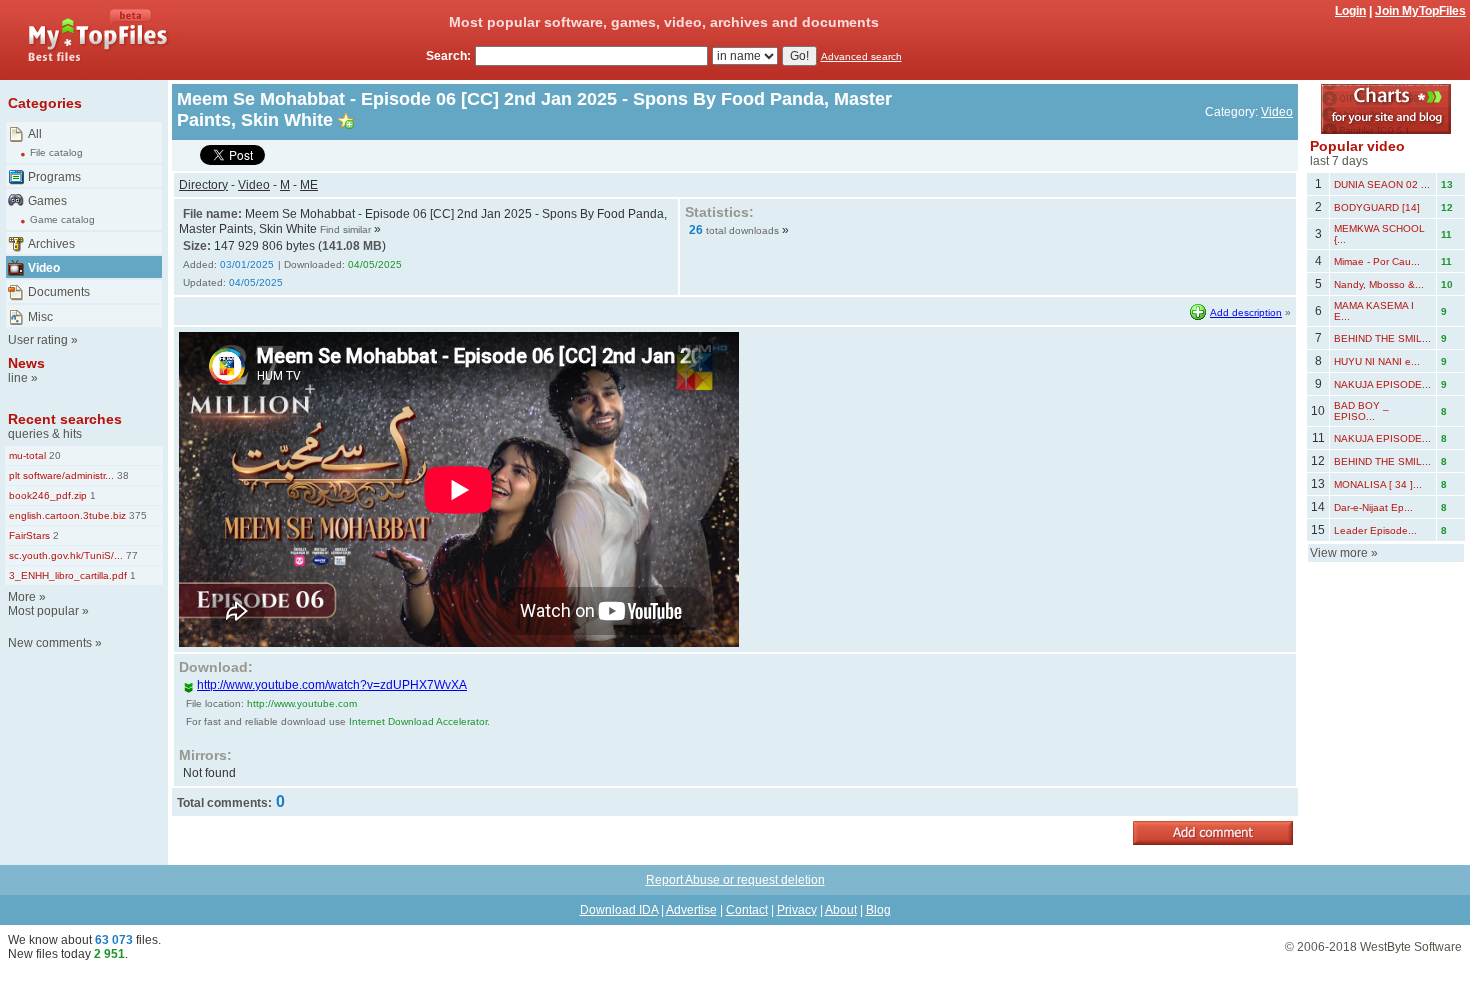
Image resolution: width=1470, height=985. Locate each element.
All (35, 134)
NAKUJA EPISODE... (1382, 384)
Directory (203, 185)
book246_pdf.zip (48, 495)
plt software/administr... (61, 475)
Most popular (43, 611)
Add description (1246, 312)
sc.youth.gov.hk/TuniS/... (66, 555)
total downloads (742, 230)
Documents (59, 292)
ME (309, 185)
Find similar (345, 229)
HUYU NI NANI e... (1377, 361)
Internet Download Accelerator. (419, 721)
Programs (54, 177)
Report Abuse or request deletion (735, 880)
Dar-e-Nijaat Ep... (1373, 507)
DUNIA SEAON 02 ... (1382, 184)
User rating (38, 340)
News (26, 363)
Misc (40, 317)
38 (121, 475)
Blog (878, 910)
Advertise (691, 910)
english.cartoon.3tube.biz (67, 515)
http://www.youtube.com (302, 703)
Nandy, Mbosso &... (1379, 284)
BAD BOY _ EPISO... (1361, 411)
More (22, 597)
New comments (50, 643)
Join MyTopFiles (1420, 11)
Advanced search (861, 56)
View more (1339, 553)
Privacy (797, 910)
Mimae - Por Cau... (1377, 261)
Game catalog (62, 219)
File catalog (56, 152)
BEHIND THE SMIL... (1382, 338)
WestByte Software (1411, 947)
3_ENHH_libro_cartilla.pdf (68, 575)
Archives (51, 244)
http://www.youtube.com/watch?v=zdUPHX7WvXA (332, 685)
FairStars (29, 535)
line (18, 378)
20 (53, 455)
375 (136, 515)
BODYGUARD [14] (1377, 207)
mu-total (27, 455)
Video (44, 268)
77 (130, 555)
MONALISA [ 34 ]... (1378, 484)
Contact (747, 910)
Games (47, 201)
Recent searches (65, 419)
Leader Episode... (1375, 530)
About (841, 910)
